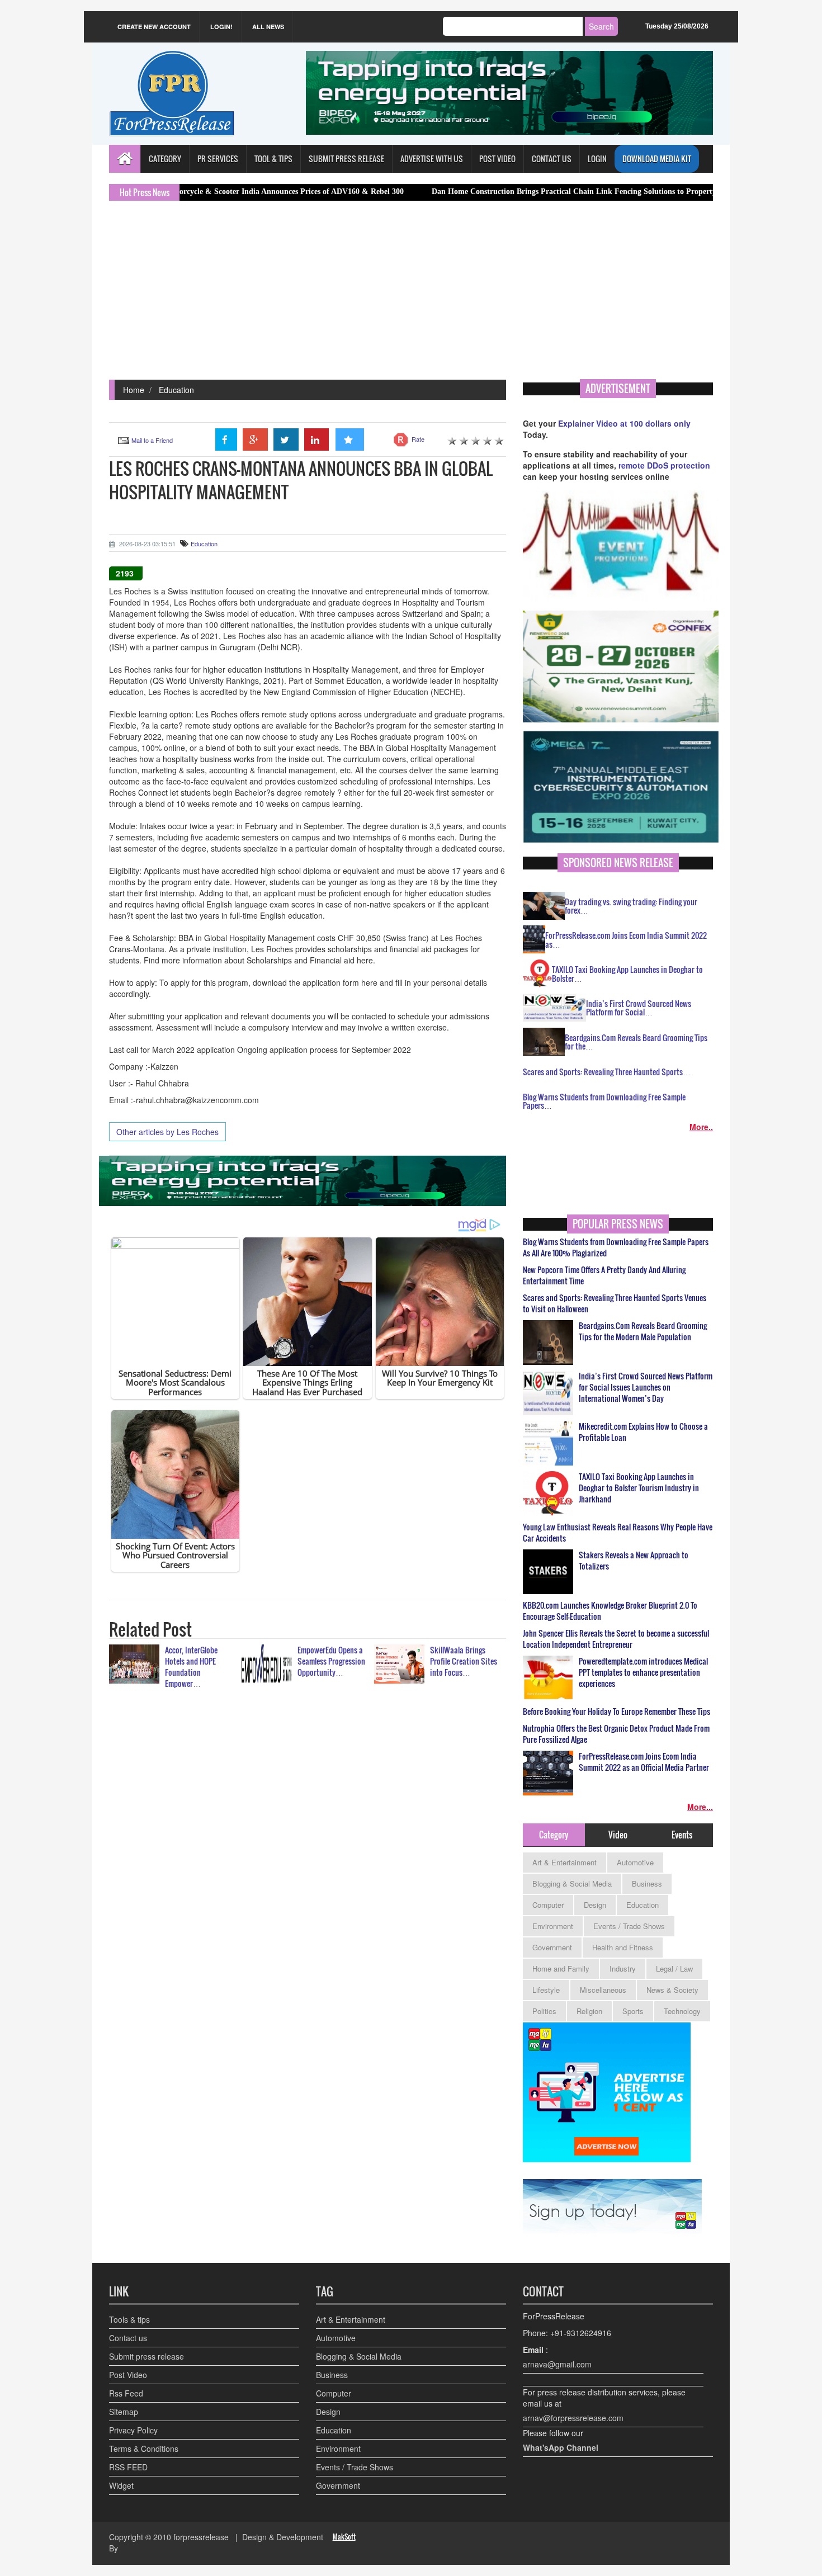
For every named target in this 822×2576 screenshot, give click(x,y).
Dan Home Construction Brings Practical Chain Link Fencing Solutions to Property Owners (507, 192)
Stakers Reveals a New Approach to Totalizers (634, 1561)
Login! (221, 27)
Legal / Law (674, 1968)
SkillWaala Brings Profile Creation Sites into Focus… (464, 1661)
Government (552, 1947)
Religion (589, 2011)
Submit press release (147, 2356)
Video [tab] (618, 1835)
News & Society (672, 1990)
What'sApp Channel (561, 2447)
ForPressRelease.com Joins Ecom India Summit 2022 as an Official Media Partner (644, 1762)
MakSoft (344, 2537)
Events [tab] (682, 1835)
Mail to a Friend (152, 440)
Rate (418, 439)
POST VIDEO (497, 159)
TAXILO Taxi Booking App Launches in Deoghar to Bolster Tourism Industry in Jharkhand (639, 1488)
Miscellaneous (603, 1990)
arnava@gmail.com (557, 2364)
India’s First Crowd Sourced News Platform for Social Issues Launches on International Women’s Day (646, 1387)
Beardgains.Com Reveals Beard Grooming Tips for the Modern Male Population (643, 1331)
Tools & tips (129, 2319)
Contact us (128, 2338)
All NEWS (268, 27)
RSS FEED (128, 2467)
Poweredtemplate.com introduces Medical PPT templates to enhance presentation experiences (643, 1672)
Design (595, 1905)
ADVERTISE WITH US (432, 159)
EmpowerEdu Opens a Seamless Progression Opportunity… (331, 1661)
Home (134, 390)
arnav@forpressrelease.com (573, 2418)
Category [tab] (554, 1835)
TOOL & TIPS (273, 159)
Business (647, 1883)
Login (597, 159)
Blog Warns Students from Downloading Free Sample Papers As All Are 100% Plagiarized (616, 1247)
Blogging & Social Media (572, 1883)
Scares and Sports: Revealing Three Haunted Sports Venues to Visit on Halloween (615, 1303)
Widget (121, 2485)
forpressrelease (201, 2537)
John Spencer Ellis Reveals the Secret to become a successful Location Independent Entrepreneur (616, 1639)
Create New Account (154, 27)
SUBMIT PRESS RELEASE (346, 159)
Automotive (635, 1862)
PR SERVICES (218, 159)
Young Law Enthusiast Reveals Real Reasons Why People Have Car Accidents (618, 1533)
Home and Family (561, 1968)
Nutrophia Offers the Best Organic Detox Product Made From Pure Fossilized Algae (616, 1734)
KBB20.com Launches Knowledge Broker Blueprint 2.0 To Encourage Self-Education (610, 1611)
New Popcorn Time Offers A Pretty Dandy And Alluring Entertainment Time (604, 1275)
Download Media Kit (657, 159)
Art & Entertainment (564, 1862)
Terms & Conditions (144, 2449)
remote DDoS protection (664, 465)
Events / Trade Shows (629, 1926)
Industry (623, 1968)
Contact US (552, 159)
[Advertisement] (411, 296)
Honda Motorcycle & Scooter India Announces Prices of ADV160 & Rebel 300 (191, 192)
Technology (682, 2011)
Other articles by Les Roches (167, 1132)
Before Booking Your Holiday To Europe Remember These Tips (616, 1712)
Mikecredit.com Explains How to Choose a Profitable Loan (643, 1432)
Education (176, 390)
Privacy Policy (133, 2430)
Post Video (128, 2375)
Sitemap (124, 2412)
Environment (553, 1926)
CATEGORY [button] (165, 159)
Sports (633, 2011)
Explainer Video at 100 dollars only (624, 423)
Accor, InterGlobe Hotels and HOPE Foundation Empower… (191, 1667)
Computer (548, 1905)
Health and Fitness (623, 1947)
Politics (544, 2011)
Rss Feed (126, 2393)
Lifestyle (546, 1990)
